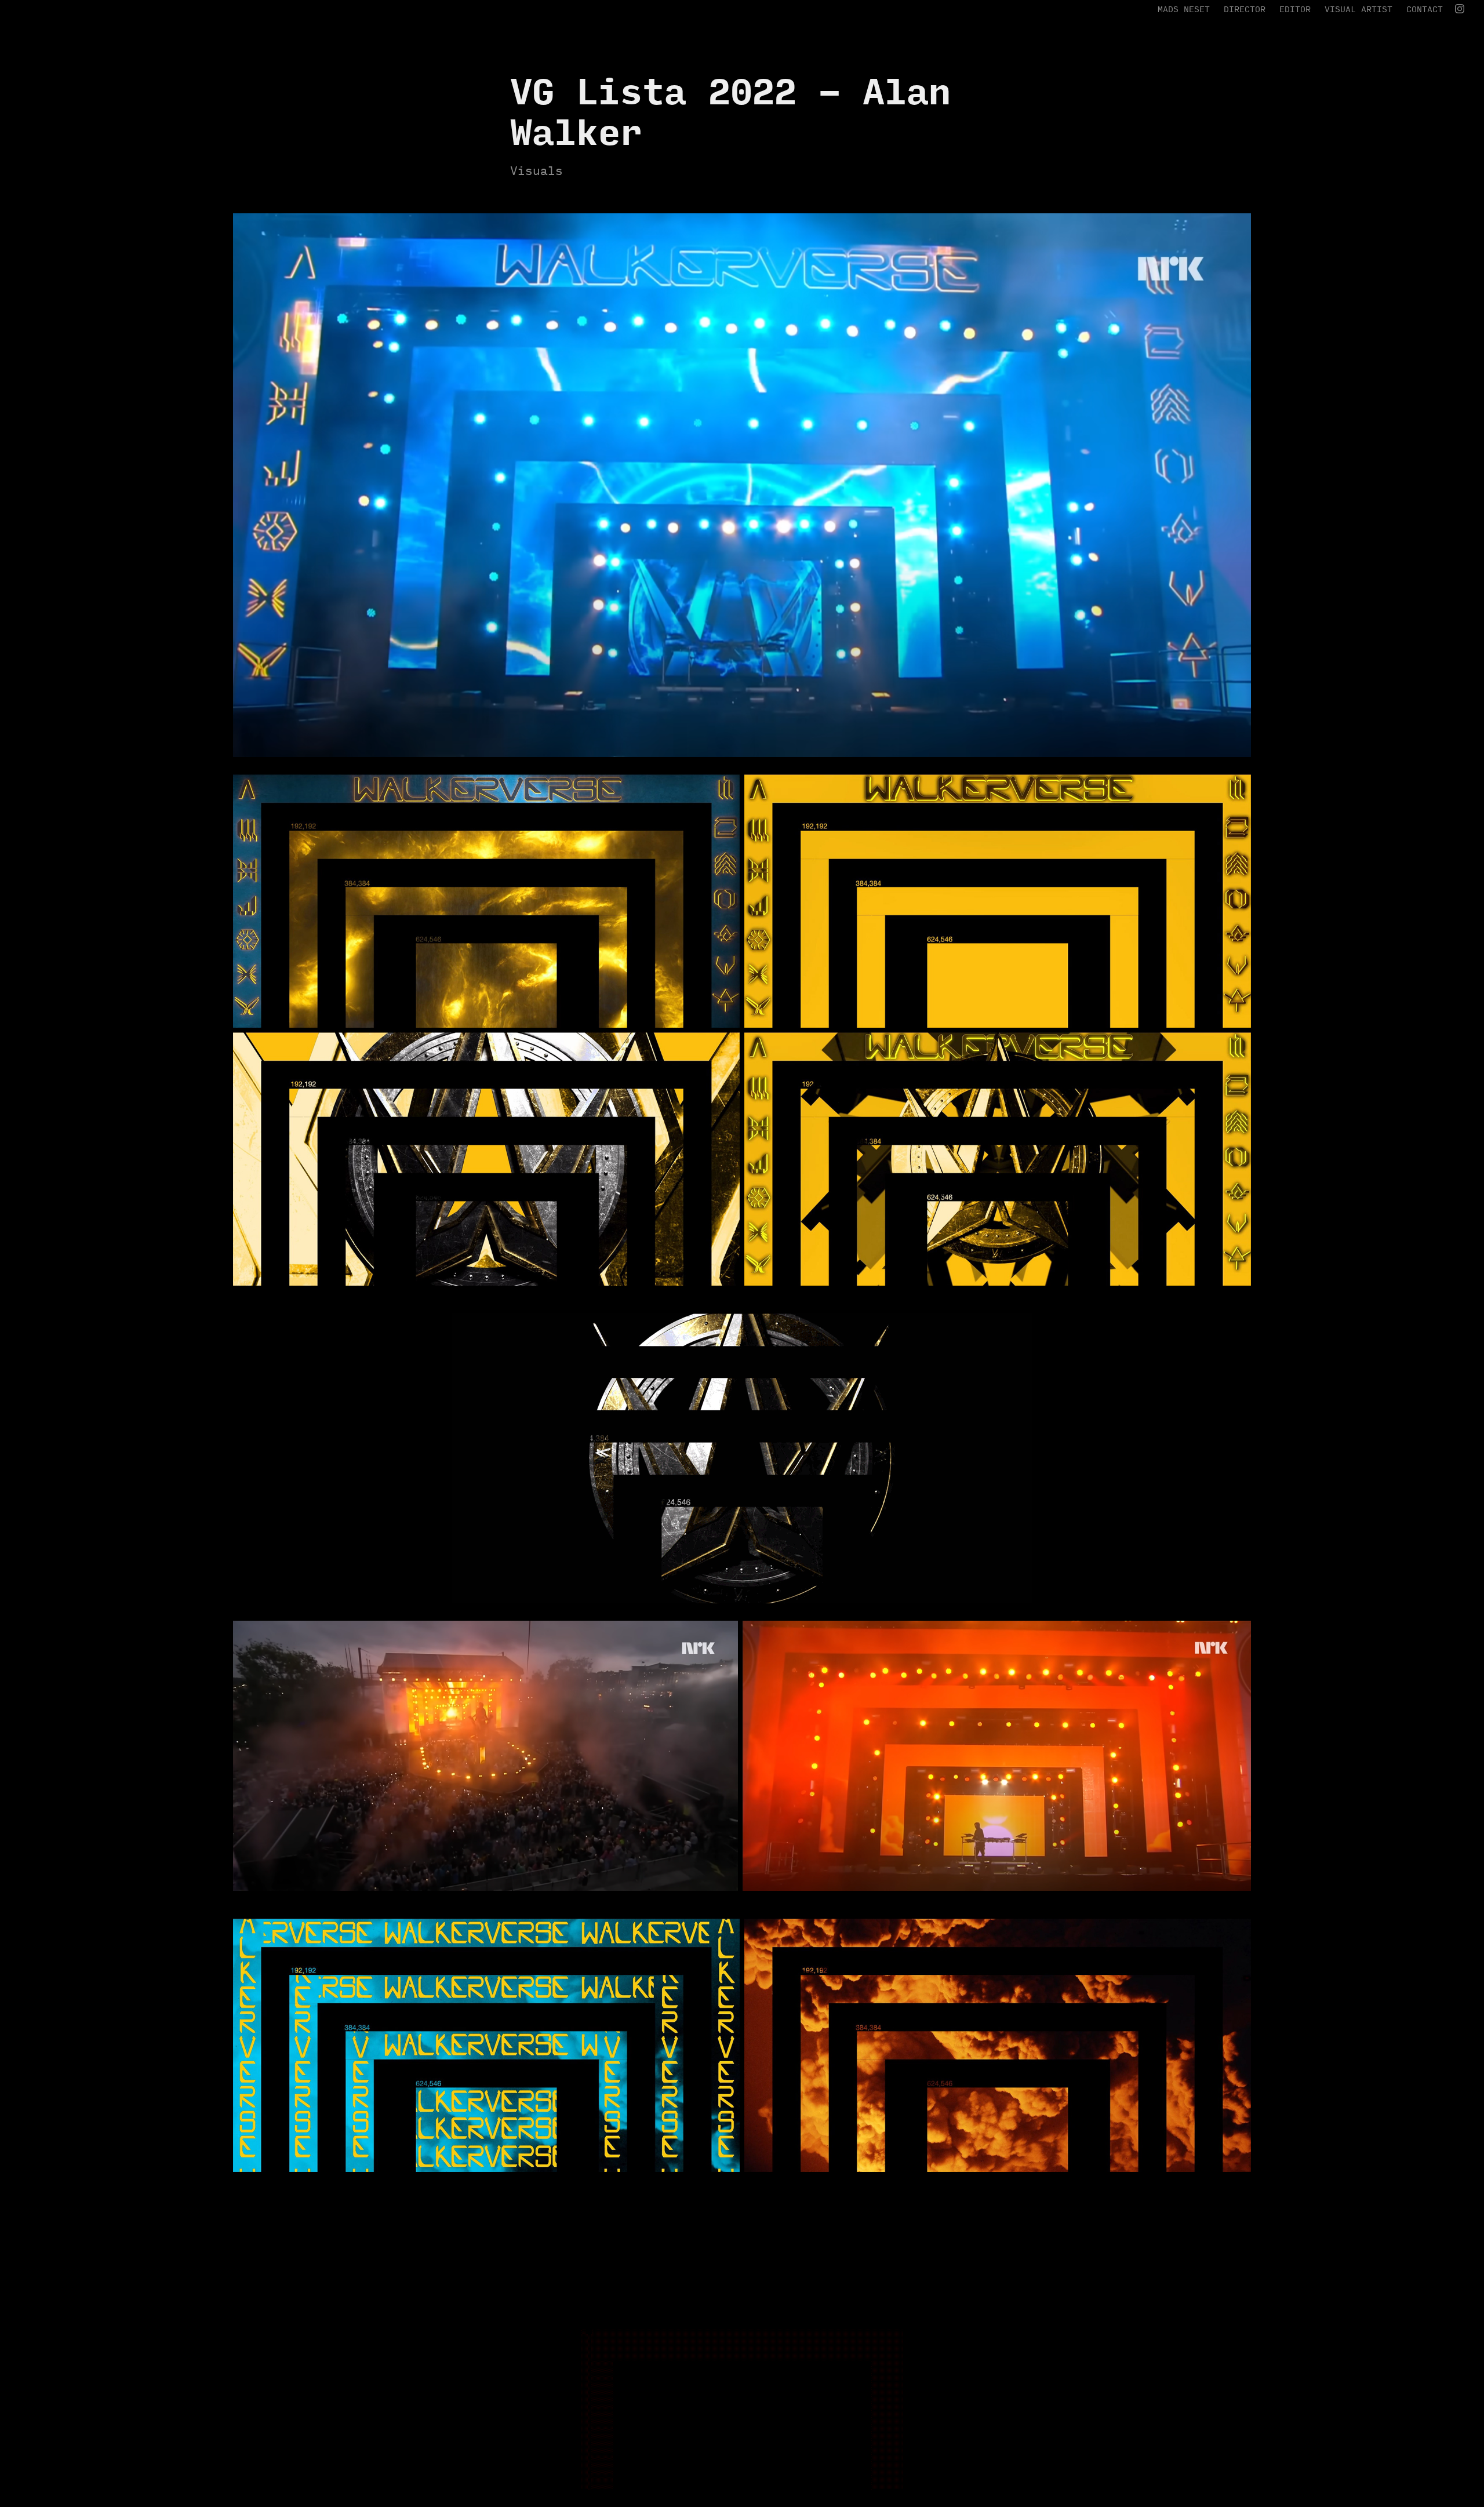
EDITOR (1295, 9)
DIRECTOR (1245, 9)
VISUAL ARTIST (1358, 9)
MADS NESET (1184, 9)
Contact (1425, 9)
